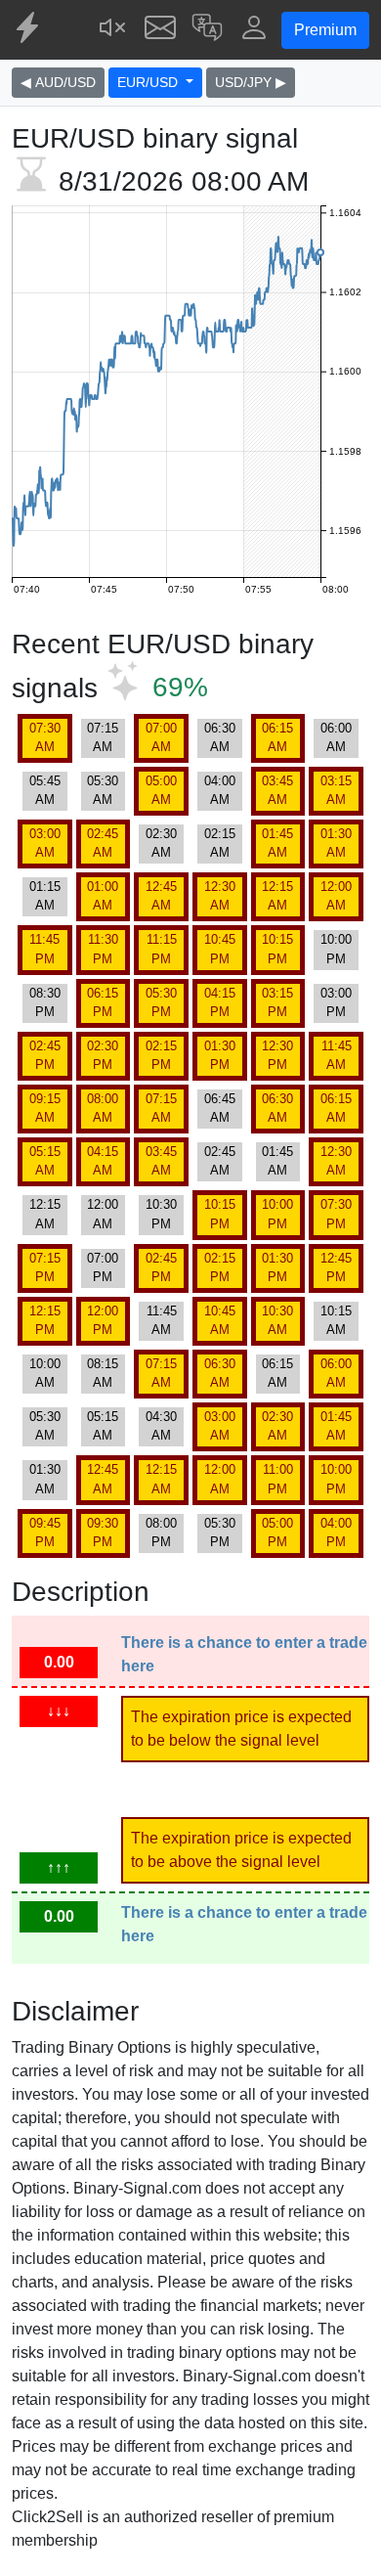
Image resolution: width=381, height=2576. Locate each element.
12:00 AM (336, 896)
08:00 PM (161, 1532)
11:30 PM (103, 949)
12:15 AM (277, 896)
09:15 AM (45, 1108)
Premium (325, 30)
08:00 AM (103, 1108)
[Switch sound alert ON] (113, 30)
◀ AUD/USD (58, 82)
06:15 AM (277, 737)
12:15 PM (45, 1320)
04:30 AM (161, 1426)
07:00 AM (161, 737)
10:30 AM (277, 1320)
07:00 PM (103, 1267)
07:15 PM (45, 1267)
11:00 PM (278, 1479)
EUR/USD (149, 82)
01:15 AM (45, 896)
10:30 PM (161, 1214)
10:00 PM (336, 949)
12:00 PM (103, 1320)
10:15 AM (336, 1320)
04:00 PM (336, 1532)
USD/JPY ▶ (251, 82)
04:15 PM (220, 1002)
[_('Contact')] (160, 30)
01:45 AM (277, 843)
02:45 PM (45, 1055)
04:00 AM (220, 790)
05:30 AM (103, 790)
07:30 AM (45, 737)
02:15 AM (220, 843)
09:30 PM (103, 1532)
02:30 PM (103, 1055)
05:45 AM (45, 790)
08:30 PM (45, 1002)
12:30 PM (277, 1055)
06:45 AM (220, 1108)
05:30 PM (161, 1002)
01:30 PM (220, 1055)
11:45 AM (337, 1055)
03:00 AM (45, 843)
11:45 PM (44, 949)
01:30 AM (336, 843)
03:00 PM (336, 1002)
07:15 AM (103, 737)
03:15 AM (336, 790)
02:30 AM (161, 843)
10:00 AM (45, 1373)
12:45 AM (161, 896)
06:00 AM (336, 737)
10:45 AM (220, 1320)
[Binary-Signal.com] (29, 30)
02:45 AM (103, 843)
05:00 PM (277, 1532)
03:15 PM (277, 1002)
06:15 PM (103, 1002)
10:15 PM (277, 949)
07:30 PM (336, 1214)
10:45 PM (220, 949)
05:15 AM (45, 1161)
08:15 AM (103, 1373)
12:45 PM (336, 1267)
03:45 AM (277, 790)
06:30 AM (220, 737)
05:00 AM (161, 790)
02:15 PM (161, 1055)
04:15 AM (103, 1161)
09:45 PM (45, 1532)
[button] (207, 30)
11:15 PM (162, 949)
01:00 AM (103, 896)
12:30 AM (220, 896)
